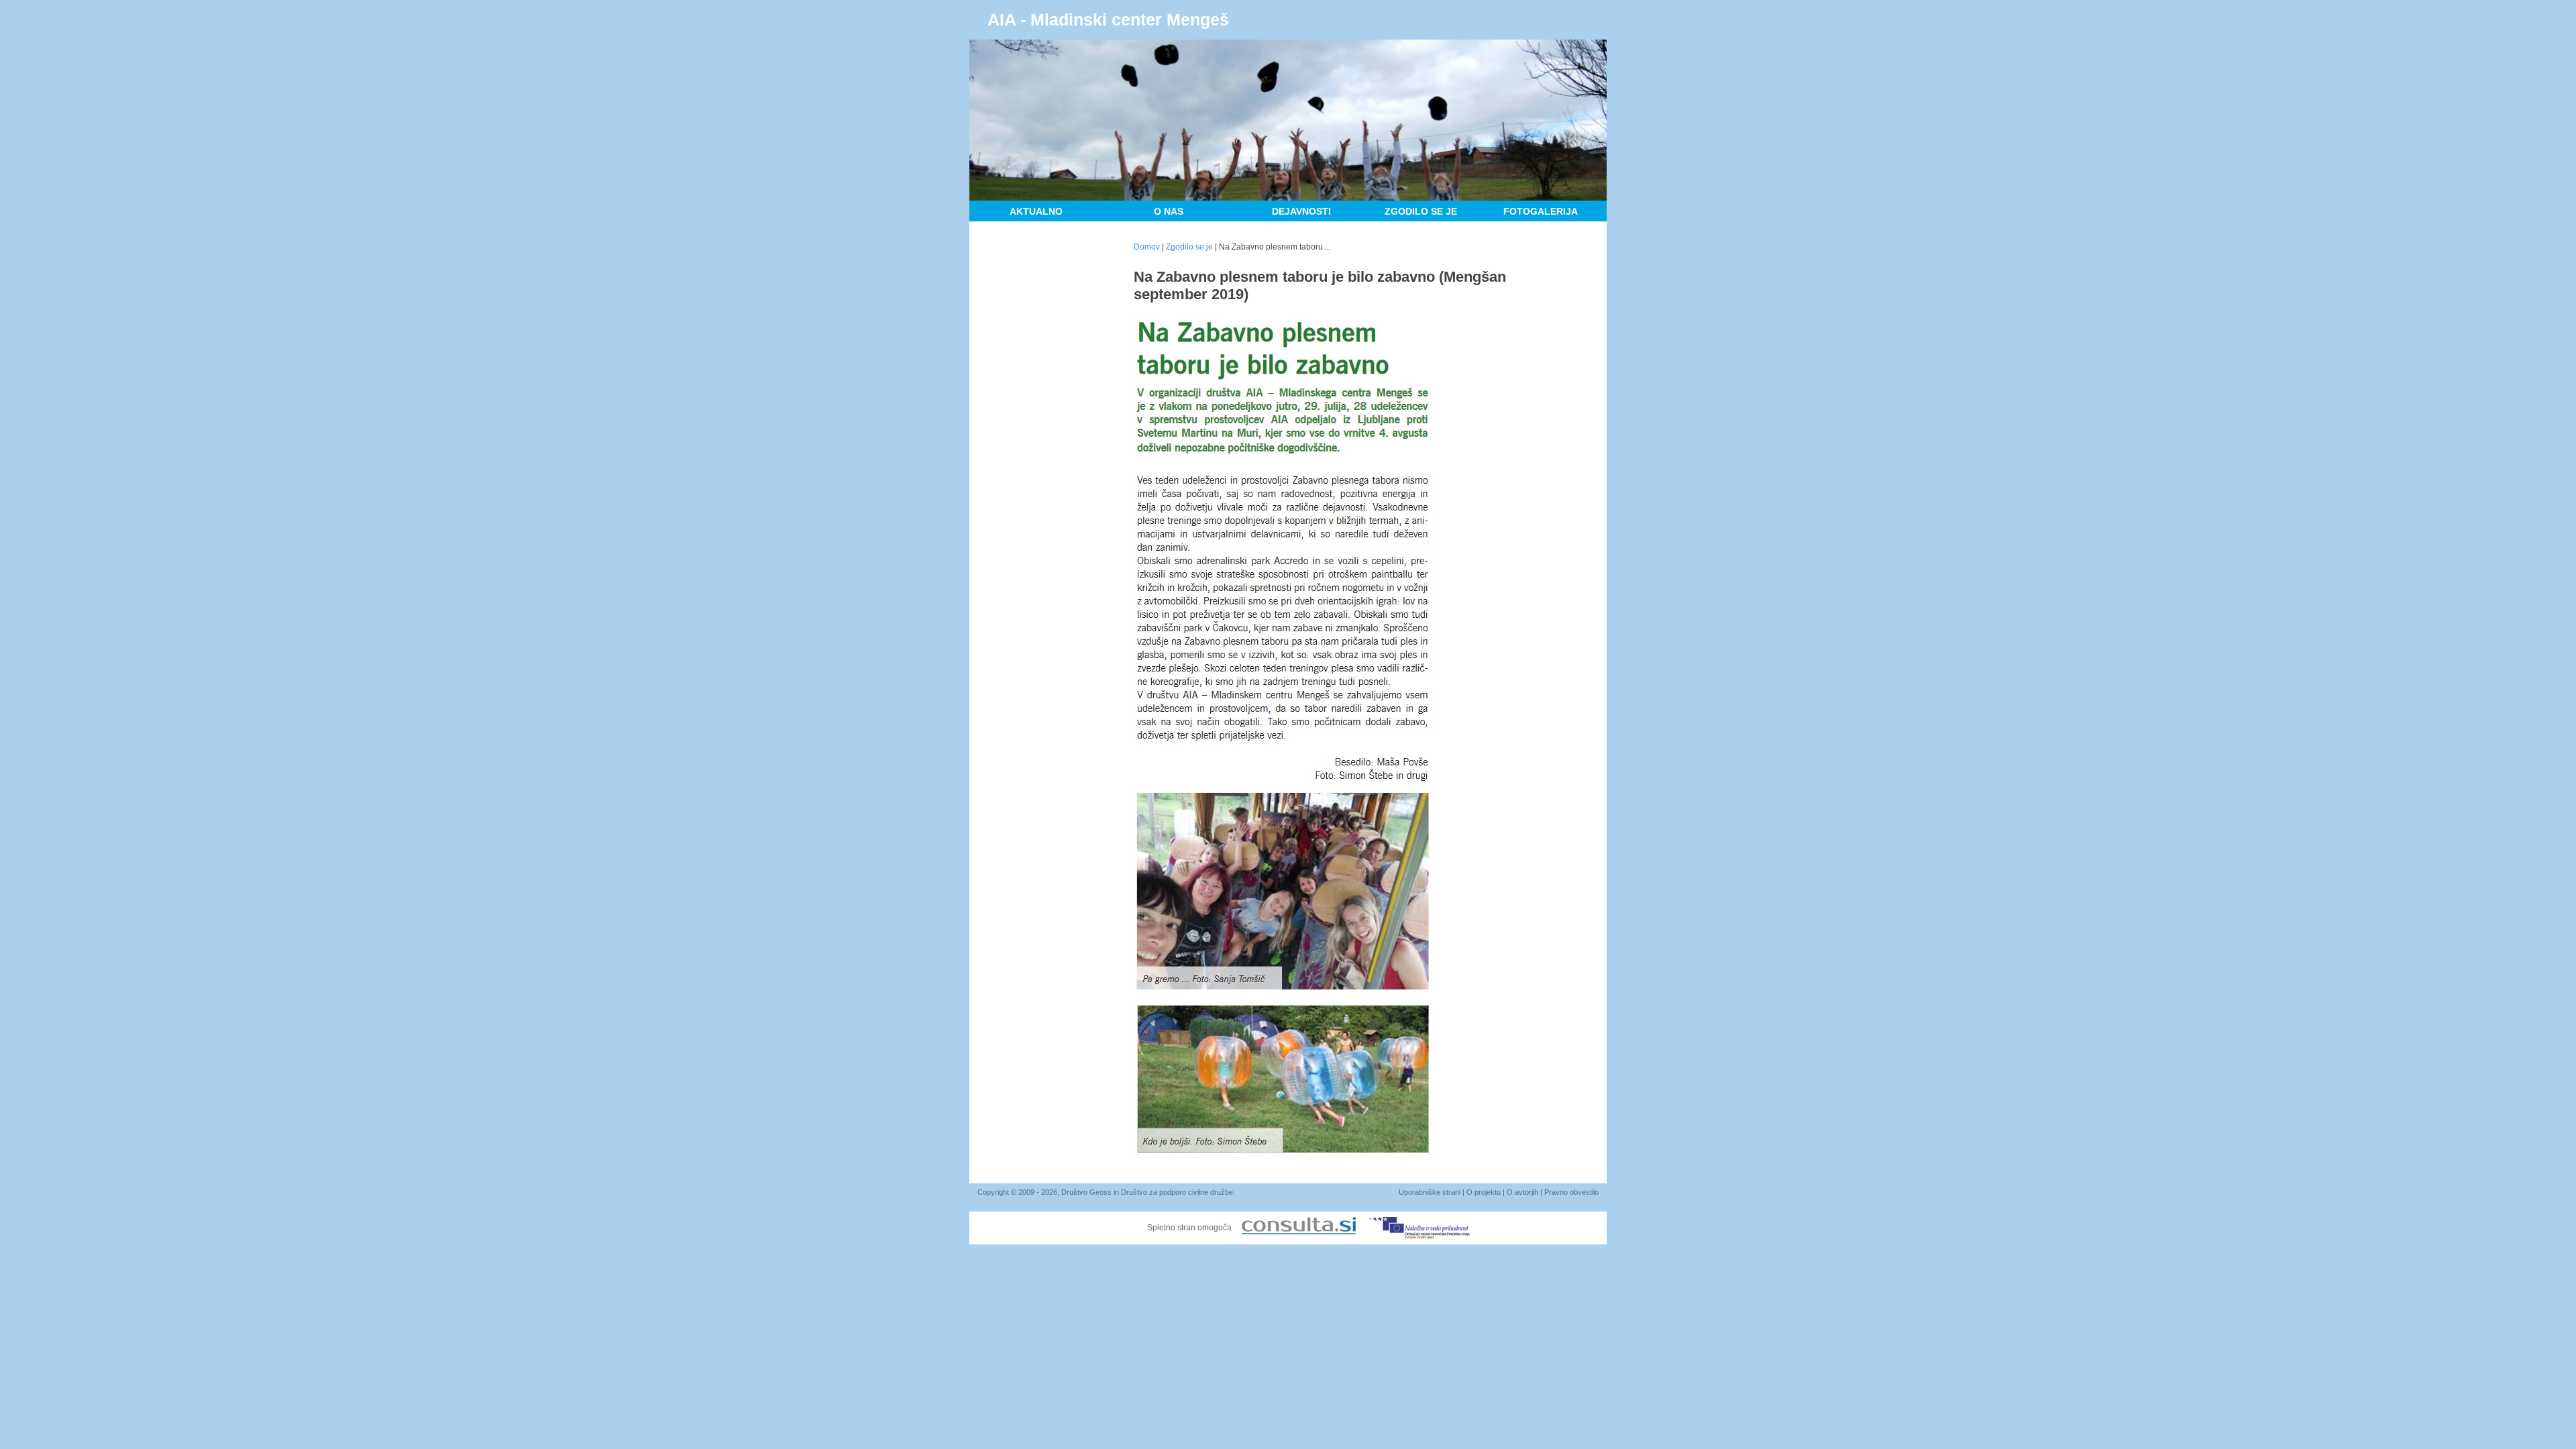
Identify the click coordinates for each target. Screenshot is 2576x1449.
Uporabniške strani (1430, 1192)
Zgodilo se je (1421, 211)
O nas (1169, 211)
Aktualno (1036, 211)
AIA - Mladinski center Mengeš (1108, 19)
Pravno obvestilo (1571, 1192)
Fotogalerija (1541, 211)
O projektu (1484, 1192)
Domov (1147, 247)
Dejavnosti (1301, 211)
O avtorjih (1522, 1192)
